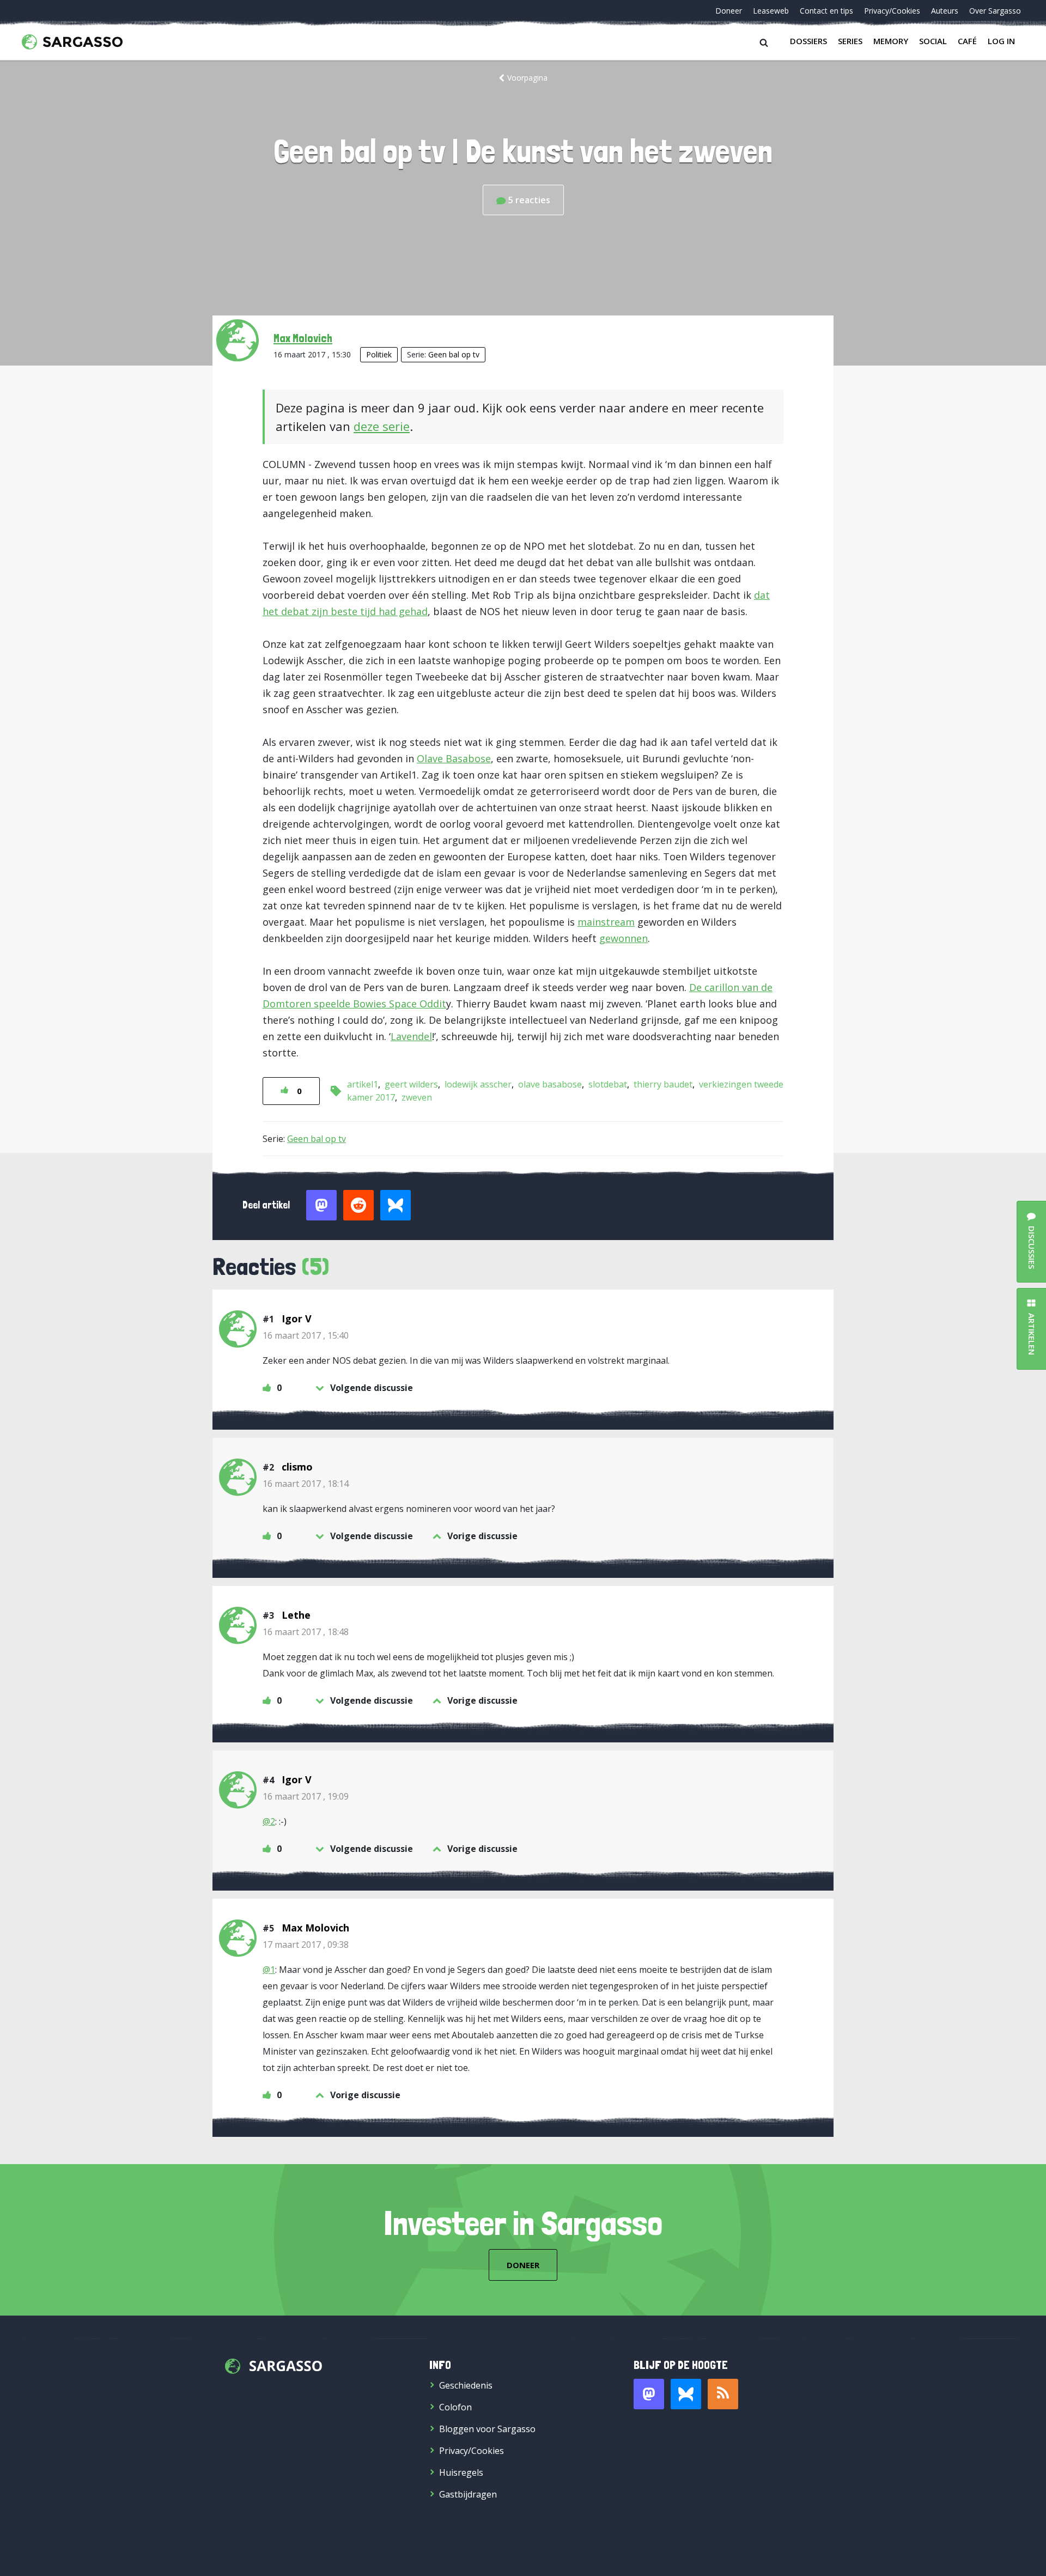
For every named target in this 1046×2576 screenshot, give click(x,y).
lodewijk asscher (478, 1084)
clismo (297, 1467)
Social (933, 41)
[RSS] (723, 2394)
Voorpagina (527, 78)
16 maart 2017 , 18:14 (306, 1484)
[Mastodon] (649, 2394)
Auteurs (945, 11)
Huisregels (461, 2472)
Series (850, 41)
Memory (891, 41)
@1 (269, 1970)
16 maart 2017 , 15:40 (306, 1335)
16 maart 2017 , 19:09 (306, 1796)
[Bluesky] (686, 2394)
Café (967, 41)
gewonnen (624, 938)
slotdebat (608, 1084)
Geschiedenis (466, 2385)
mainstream (606, 922)
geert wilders (411, 1084)
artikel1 (363, 1084)
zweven (417, 1097)
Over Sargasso (995, 11)
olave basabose (550, 1084)
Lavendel (411, 1036)
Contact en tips (826, 11)
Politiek (379, 354)
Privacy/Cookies (892, 11)
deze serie (382, 426)
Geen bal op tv (454, 354)
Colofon (455, 2407)
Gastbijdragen (468, 2494)
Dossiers (808, 41)
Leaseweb (771, 11)
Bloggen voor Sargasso (487, 2429)
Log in (1001, 41)
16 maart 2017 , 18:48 (306, 1632)
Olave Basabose (454, 758)
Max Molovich (303, 338)
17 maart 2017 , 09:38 (306, 1945)
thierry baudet (663, 1084)
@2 (269, 1821)
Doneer (729, 11)
